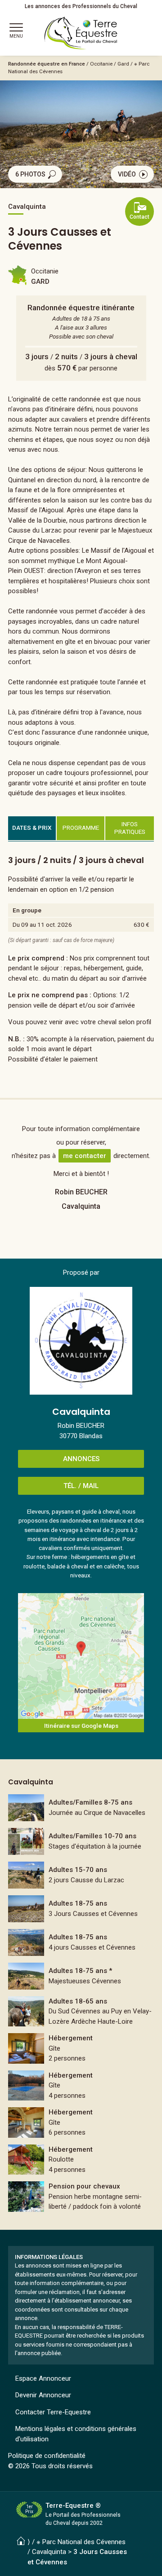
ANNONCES (81, 1459)
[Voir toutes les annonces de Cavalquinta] (81, 1341)
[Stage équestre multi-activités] (81, 1841)
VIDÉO (127, 174)
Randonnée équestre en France (47, 64)
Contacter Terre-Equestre (53, 2412)
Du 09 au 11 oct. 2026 (42, 925)
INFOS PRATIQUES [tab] (130, 828)
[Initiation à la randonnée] (81, 1875)
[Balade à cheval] (81, 1808)
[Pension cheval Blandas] (81, 2197)
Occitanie (101, 64)
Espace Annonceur (43, 2378)
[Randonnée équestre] (81, 1909)
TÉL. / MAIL (81, 1486)
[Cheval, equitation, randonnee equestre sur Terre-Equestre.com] (81, 33)
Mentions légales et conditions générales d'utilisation (76, 2434)
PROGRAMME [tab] (81, 828)
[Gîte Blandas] (81, 2048)
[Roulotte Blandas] (81, 2160)
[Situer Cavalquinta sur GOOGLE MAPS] (81, 1656)
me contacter (85, 1156)
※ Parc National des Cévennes (81, 2542)
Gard (123, 64)
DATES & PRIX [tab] (32, 828)
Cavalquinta (49, 2552)
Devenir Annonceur (43, 2395)
